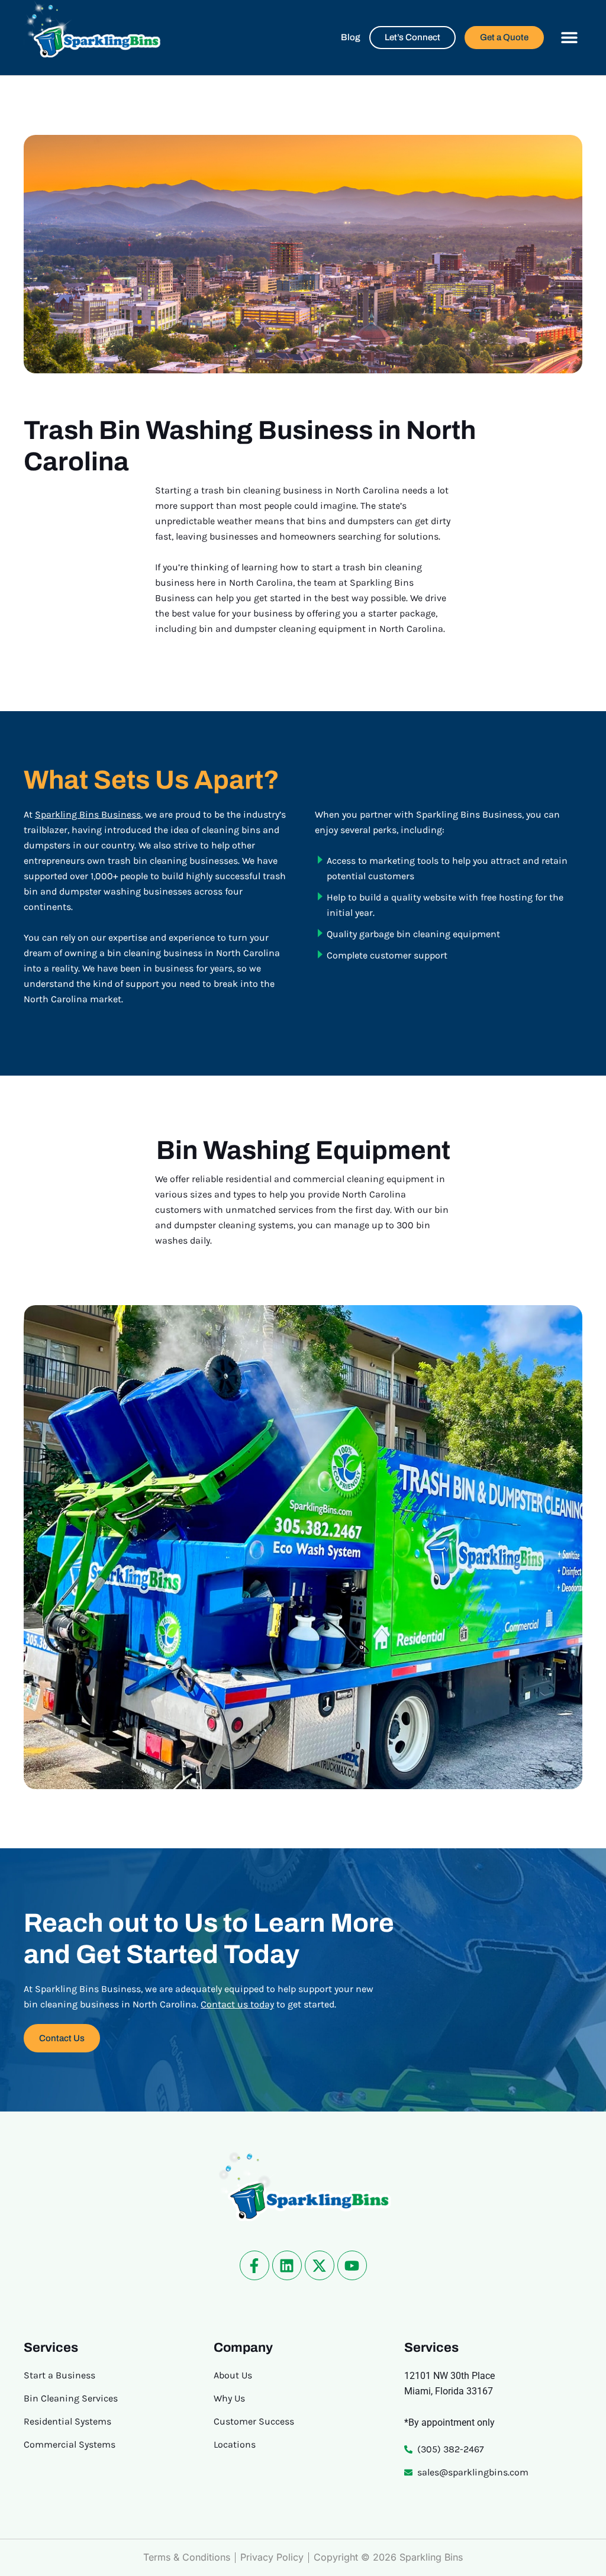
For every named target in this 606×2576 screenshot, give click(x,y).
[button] (569, 38)
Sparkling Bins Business (88, 814)
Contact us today (237, 2004)
